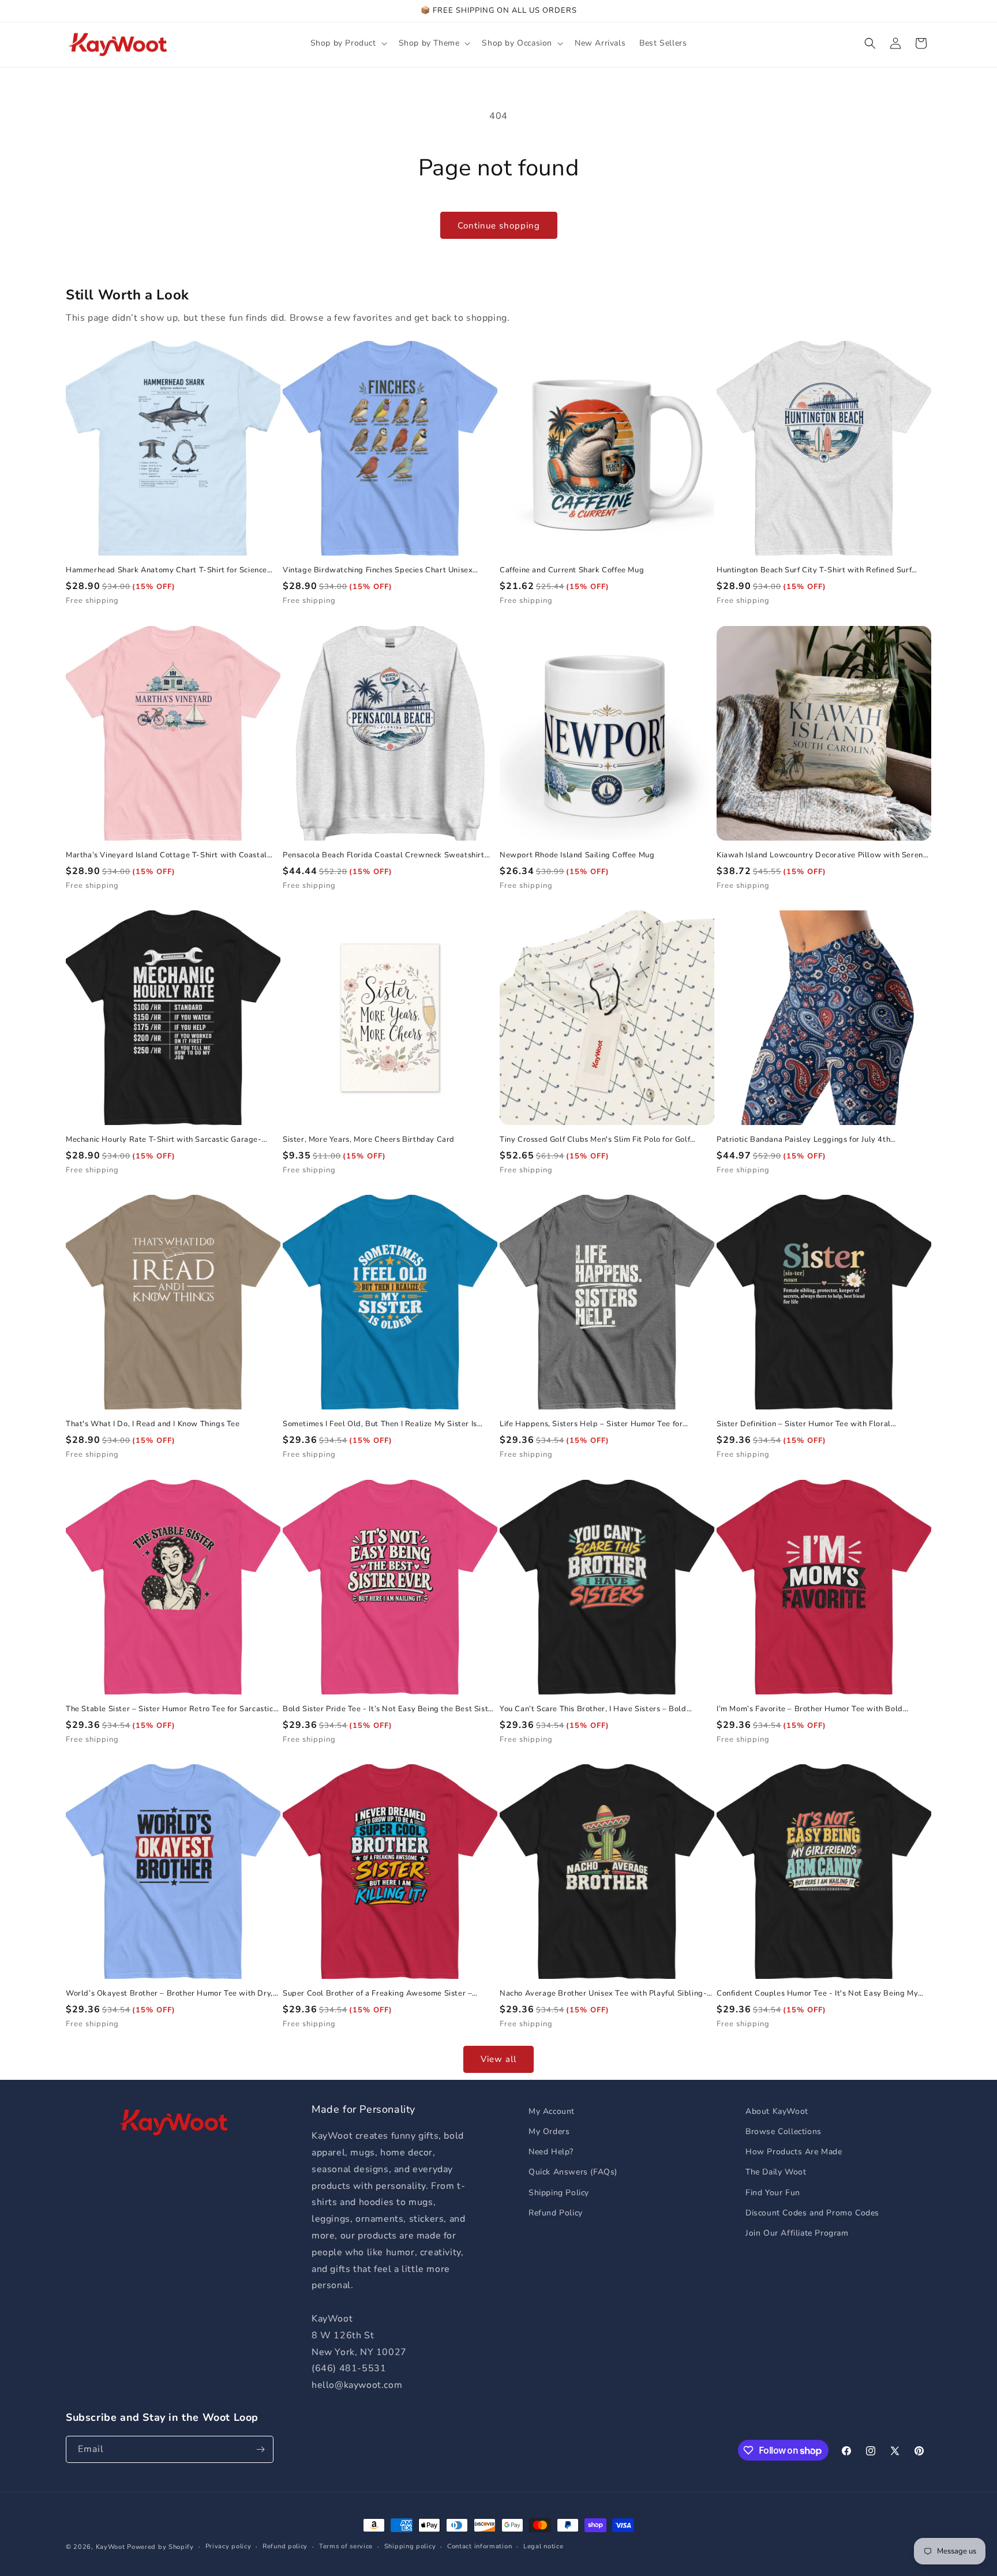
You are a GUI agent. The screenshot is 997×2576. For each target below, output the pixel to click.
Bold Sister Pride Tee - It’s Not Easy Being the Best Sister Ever (389, 1709)
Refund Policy (556, 2213)
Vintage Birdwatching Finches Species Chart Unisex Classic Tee (378, 570)
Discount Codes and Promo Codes (812, 2213)
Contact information (479, 2546)
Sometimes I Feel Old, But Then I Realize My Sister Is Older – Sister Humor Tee (380, 1424)
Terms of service (346, 2546)
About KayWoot (777, 2111)
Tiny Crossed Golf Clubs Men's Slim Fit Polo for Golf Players (595, 1140)
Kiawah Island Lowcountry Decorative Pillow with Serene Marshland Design (822, 855)
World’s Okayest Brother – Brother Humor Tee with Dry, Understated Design (169, 1994)
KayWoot (110, 2547)
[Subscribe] (260, 2449)
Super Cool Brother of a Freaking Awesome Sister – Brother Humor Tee (377, 1994)
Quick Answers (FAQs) (573, 2172)
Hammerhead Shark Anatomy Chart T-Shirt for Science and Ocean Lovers (166, 570)
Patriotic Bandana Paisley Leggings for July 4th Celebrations (803, 1140)
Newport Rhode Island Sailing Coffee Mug (577, 855)
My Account (552, 2111)
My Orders (549, 2131)
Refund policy (285, 2546)
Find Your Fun (773, 2193)
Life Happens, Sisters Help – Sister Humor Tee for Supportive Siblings (591, 1424)
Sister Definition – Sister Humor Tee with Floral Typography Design (804, 1424)
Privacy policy (228, 2546)
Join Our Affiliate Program (797, 2233)
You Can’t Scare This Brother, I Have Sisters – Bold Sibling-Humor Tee (593, 1709)
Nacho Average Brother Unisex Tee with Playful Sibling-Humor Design (603, 1994)
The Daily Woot (776, 2172)
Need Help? (551, 2152)
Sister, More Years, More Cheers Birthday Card (369, 1140)
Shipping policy (410, 2546)
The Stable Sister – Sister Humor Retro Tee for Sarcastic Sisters (170, 1709)
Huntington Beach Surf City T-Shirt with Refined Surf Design (814, 570)
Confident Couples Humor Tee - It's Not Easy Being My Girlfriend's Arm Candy (817, 1994)
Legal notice (543, 2546)
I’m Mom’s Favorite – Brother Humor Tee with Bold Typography (810, 1709)
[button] (348, 43)
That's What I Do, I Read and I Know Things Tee (153, 1424)
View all (498, 2059)
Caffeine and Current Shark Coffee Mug (572, 570)
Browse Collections (784, 2131)
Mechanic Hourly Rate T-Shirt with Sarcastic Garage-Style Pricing (164, 1140)
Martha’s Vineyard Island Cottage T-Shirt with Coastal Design (166, 855)
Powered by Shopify (160, 2547)
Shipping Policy (559, 2193)
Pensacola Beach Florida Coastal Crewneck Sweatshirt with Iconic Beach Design (384, 855)
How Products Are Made (794, 2152)
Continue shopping (499, 226)
